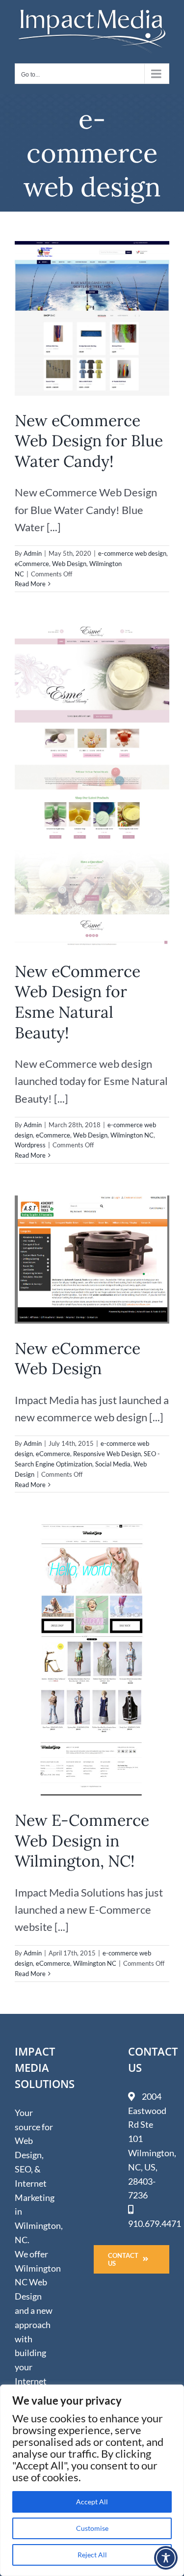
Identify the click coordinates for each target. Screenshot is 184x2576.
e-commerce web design (132, 553)
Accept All (92, 2502)
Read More (30, 584)
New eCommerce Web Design (78, 1359)
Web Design (69, 564)
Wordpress (30, 1145)
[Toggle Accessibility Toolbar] (166, 2558)
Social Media (113, 1464)
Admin (33, 553)
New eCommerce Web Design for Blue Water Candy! (89, 441)
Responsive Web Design (107, 1454)
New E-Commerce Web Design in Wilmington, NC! (82, 1841)
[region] (92, 2480)
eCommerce (32, 564)
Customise (92, 2528)
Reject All (92, 2555)
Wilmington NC (132, 1135)
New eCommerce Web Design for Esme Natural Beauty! (78, 1002)
